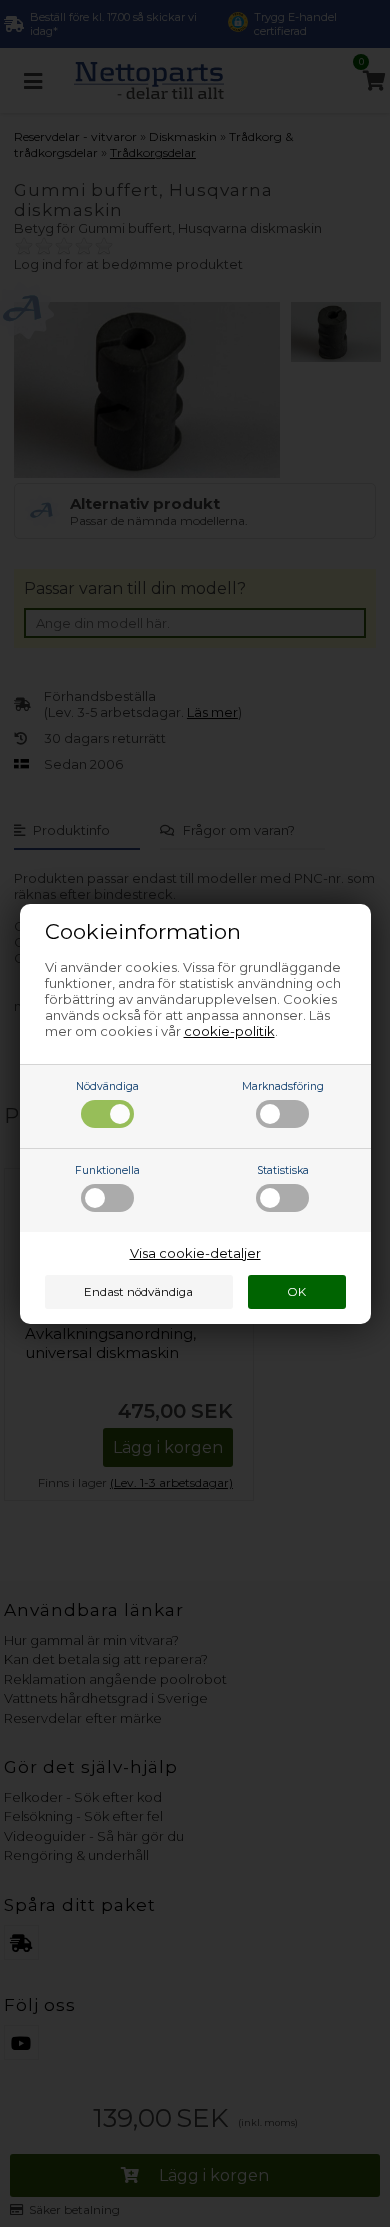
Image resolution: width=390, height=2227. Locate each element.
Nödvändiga (107, 1086)
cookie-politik (229, 1031)
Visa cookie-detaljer (195, 1253)
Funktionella (107, 1170)
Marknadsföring (283, 1086)
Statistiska (283, 1170)
